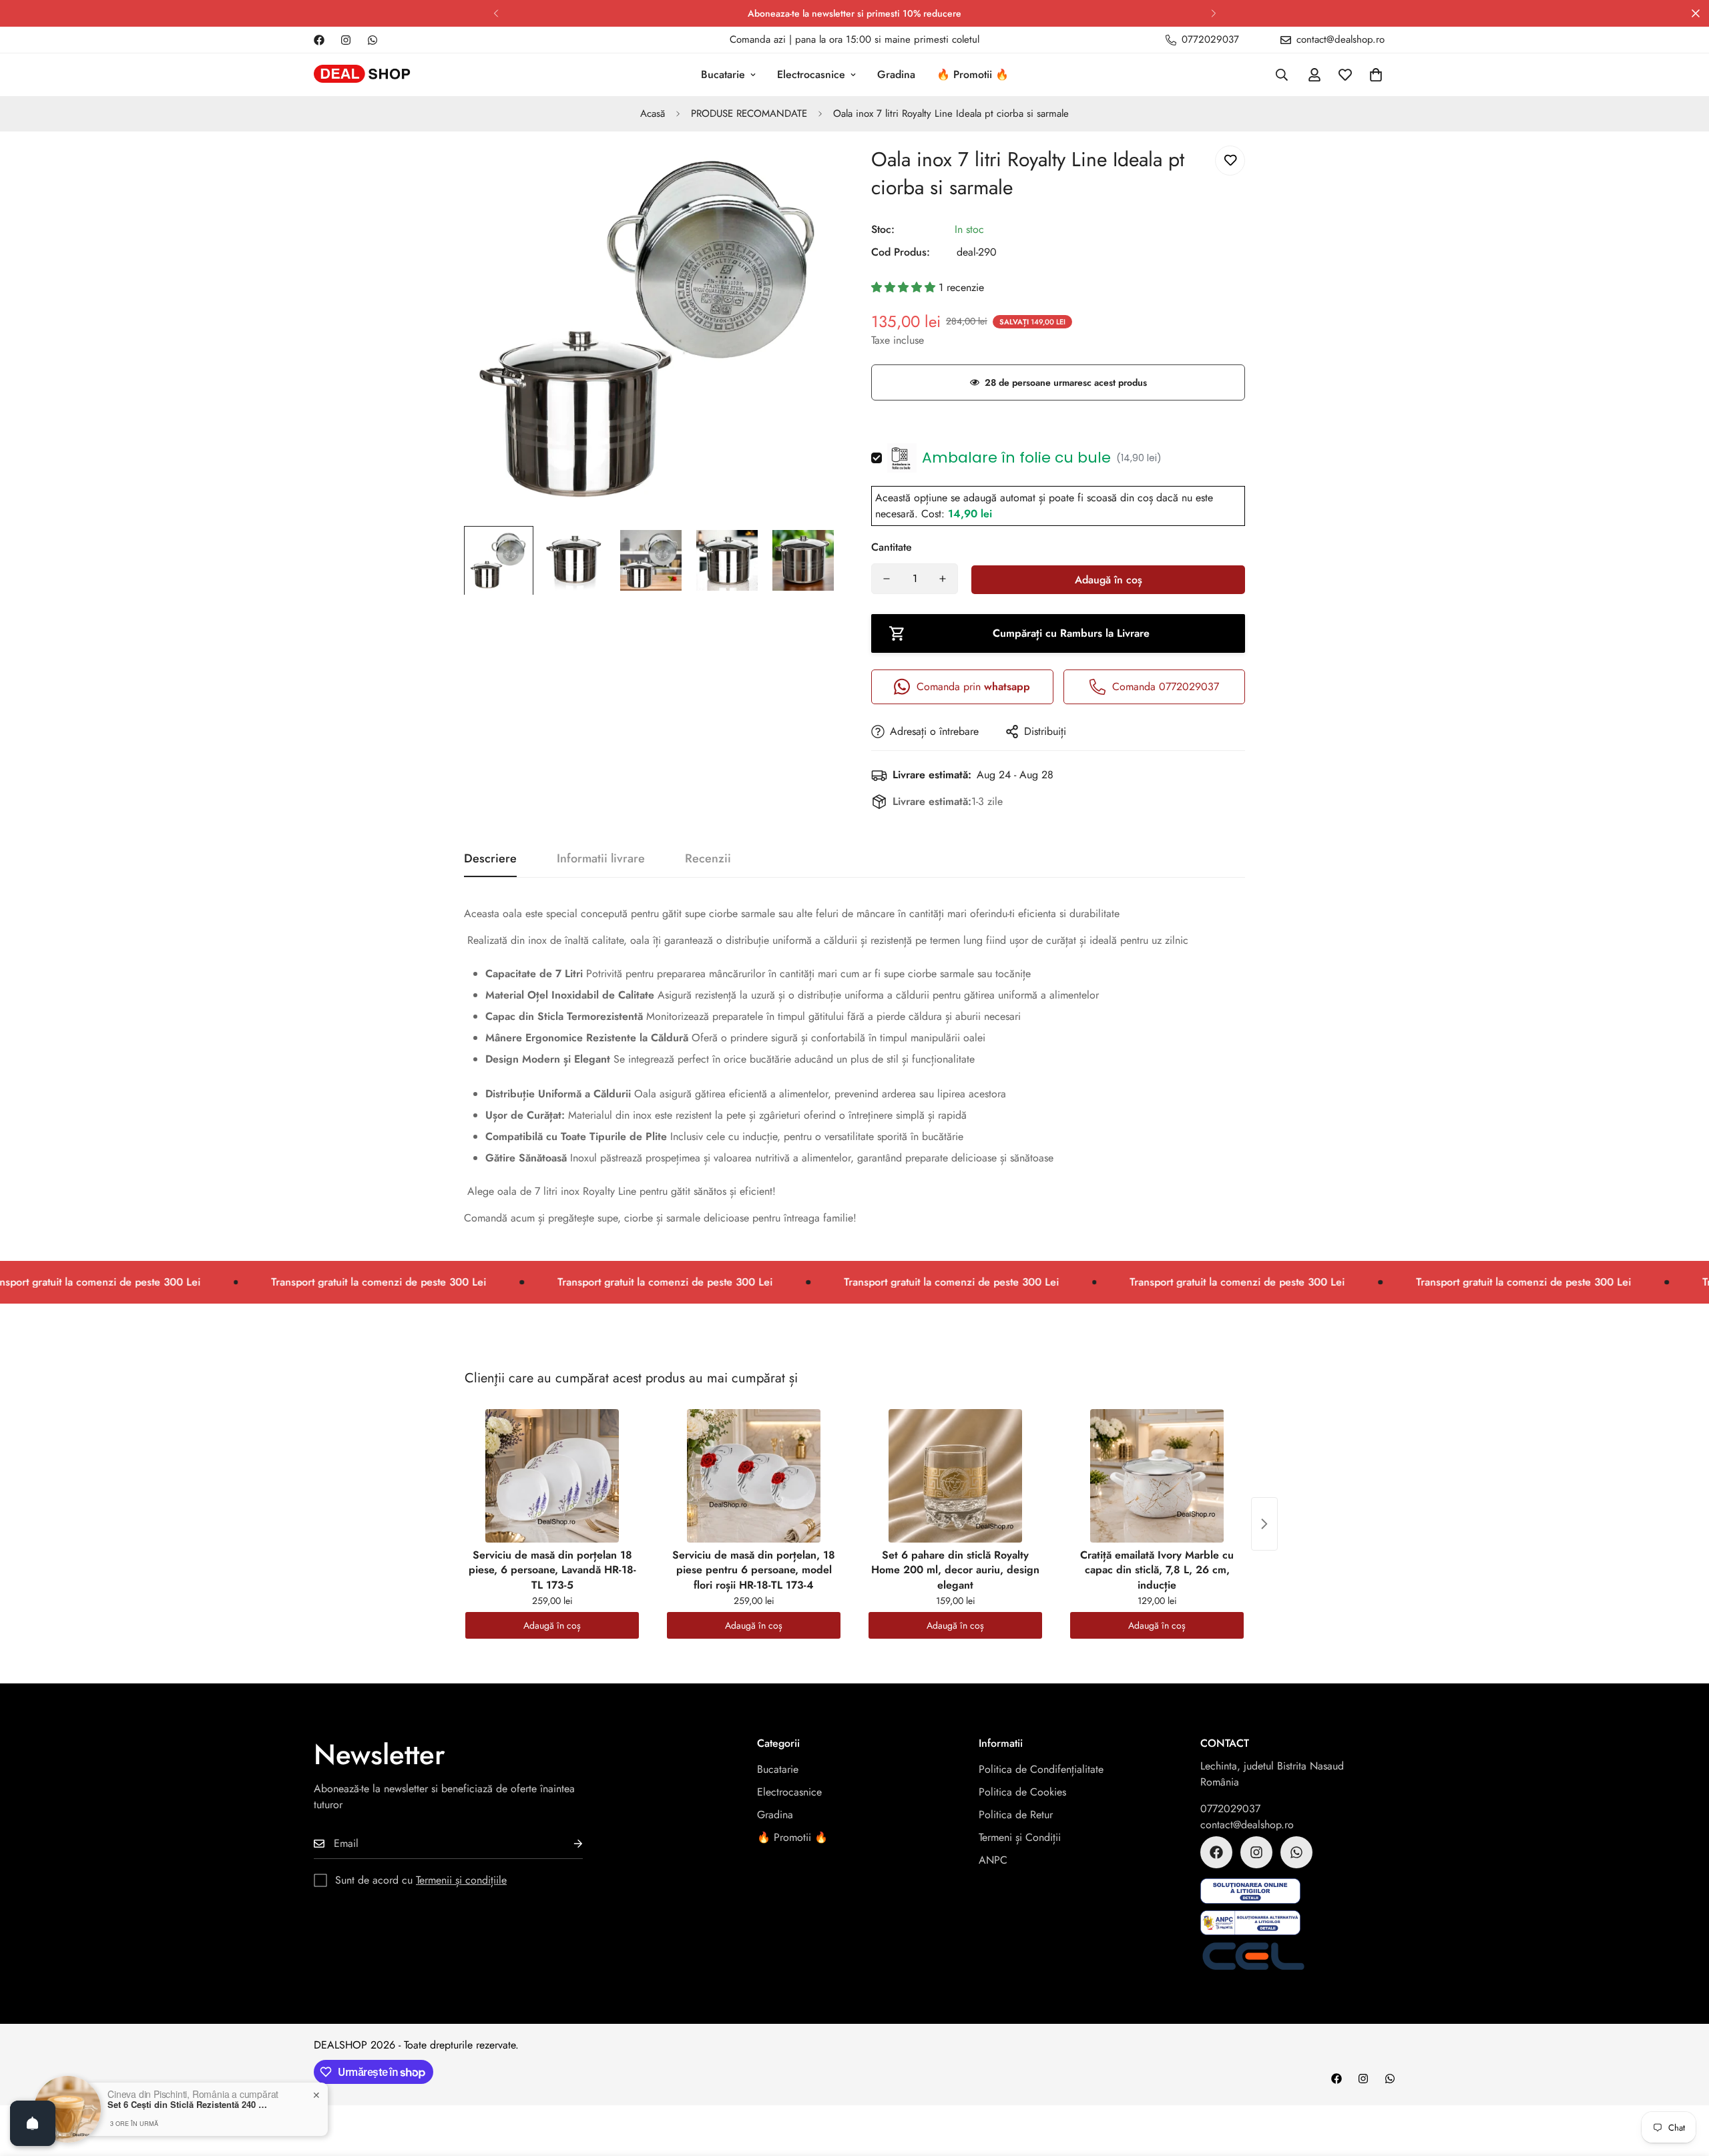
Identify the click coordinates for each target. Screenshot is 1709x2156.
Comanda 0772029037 (1166, 687)
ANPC (993, 1860)
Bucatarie (723, 74)
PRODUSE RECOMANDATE (749, 113)
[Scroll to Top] (1683, 2083)
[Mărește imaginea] (809, 171)
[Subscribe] (567, 1844)
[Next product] (1264, 1524)
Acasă (653, 113)
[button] (1376, 75)
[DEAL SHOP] (362, 75)
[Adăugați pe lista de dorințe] (1230, 161)
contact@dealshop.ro (1247, 1825)
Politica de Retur (1016, 1815)
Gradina (896, 74)
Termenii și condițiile (461, 1880)
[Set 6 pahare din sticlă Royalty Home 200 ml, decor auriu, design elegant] (955, 1476)
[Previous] (496, 13)
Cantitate (892, 547)
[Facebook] (319, 40)
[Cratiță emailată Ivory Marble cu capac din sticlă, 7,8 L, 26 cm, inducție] (1157, 1476)
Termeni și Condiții (1020, 1837)
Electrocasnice (811, 74)
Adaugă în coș (552, 1625)
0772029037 (1230, 1809)
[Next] (1213, 13)
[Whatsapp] (373, 40)
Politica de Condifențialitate (1041, 1769)
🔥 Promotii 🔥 (973, 74)
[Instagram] (346, 40)
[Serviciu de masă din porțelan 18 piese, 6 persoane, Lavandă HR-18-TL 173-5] (552, 1476)
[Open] (33, 2123)
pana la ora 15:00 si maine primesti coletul (887, 39)
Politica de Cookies (1022, 1792)
